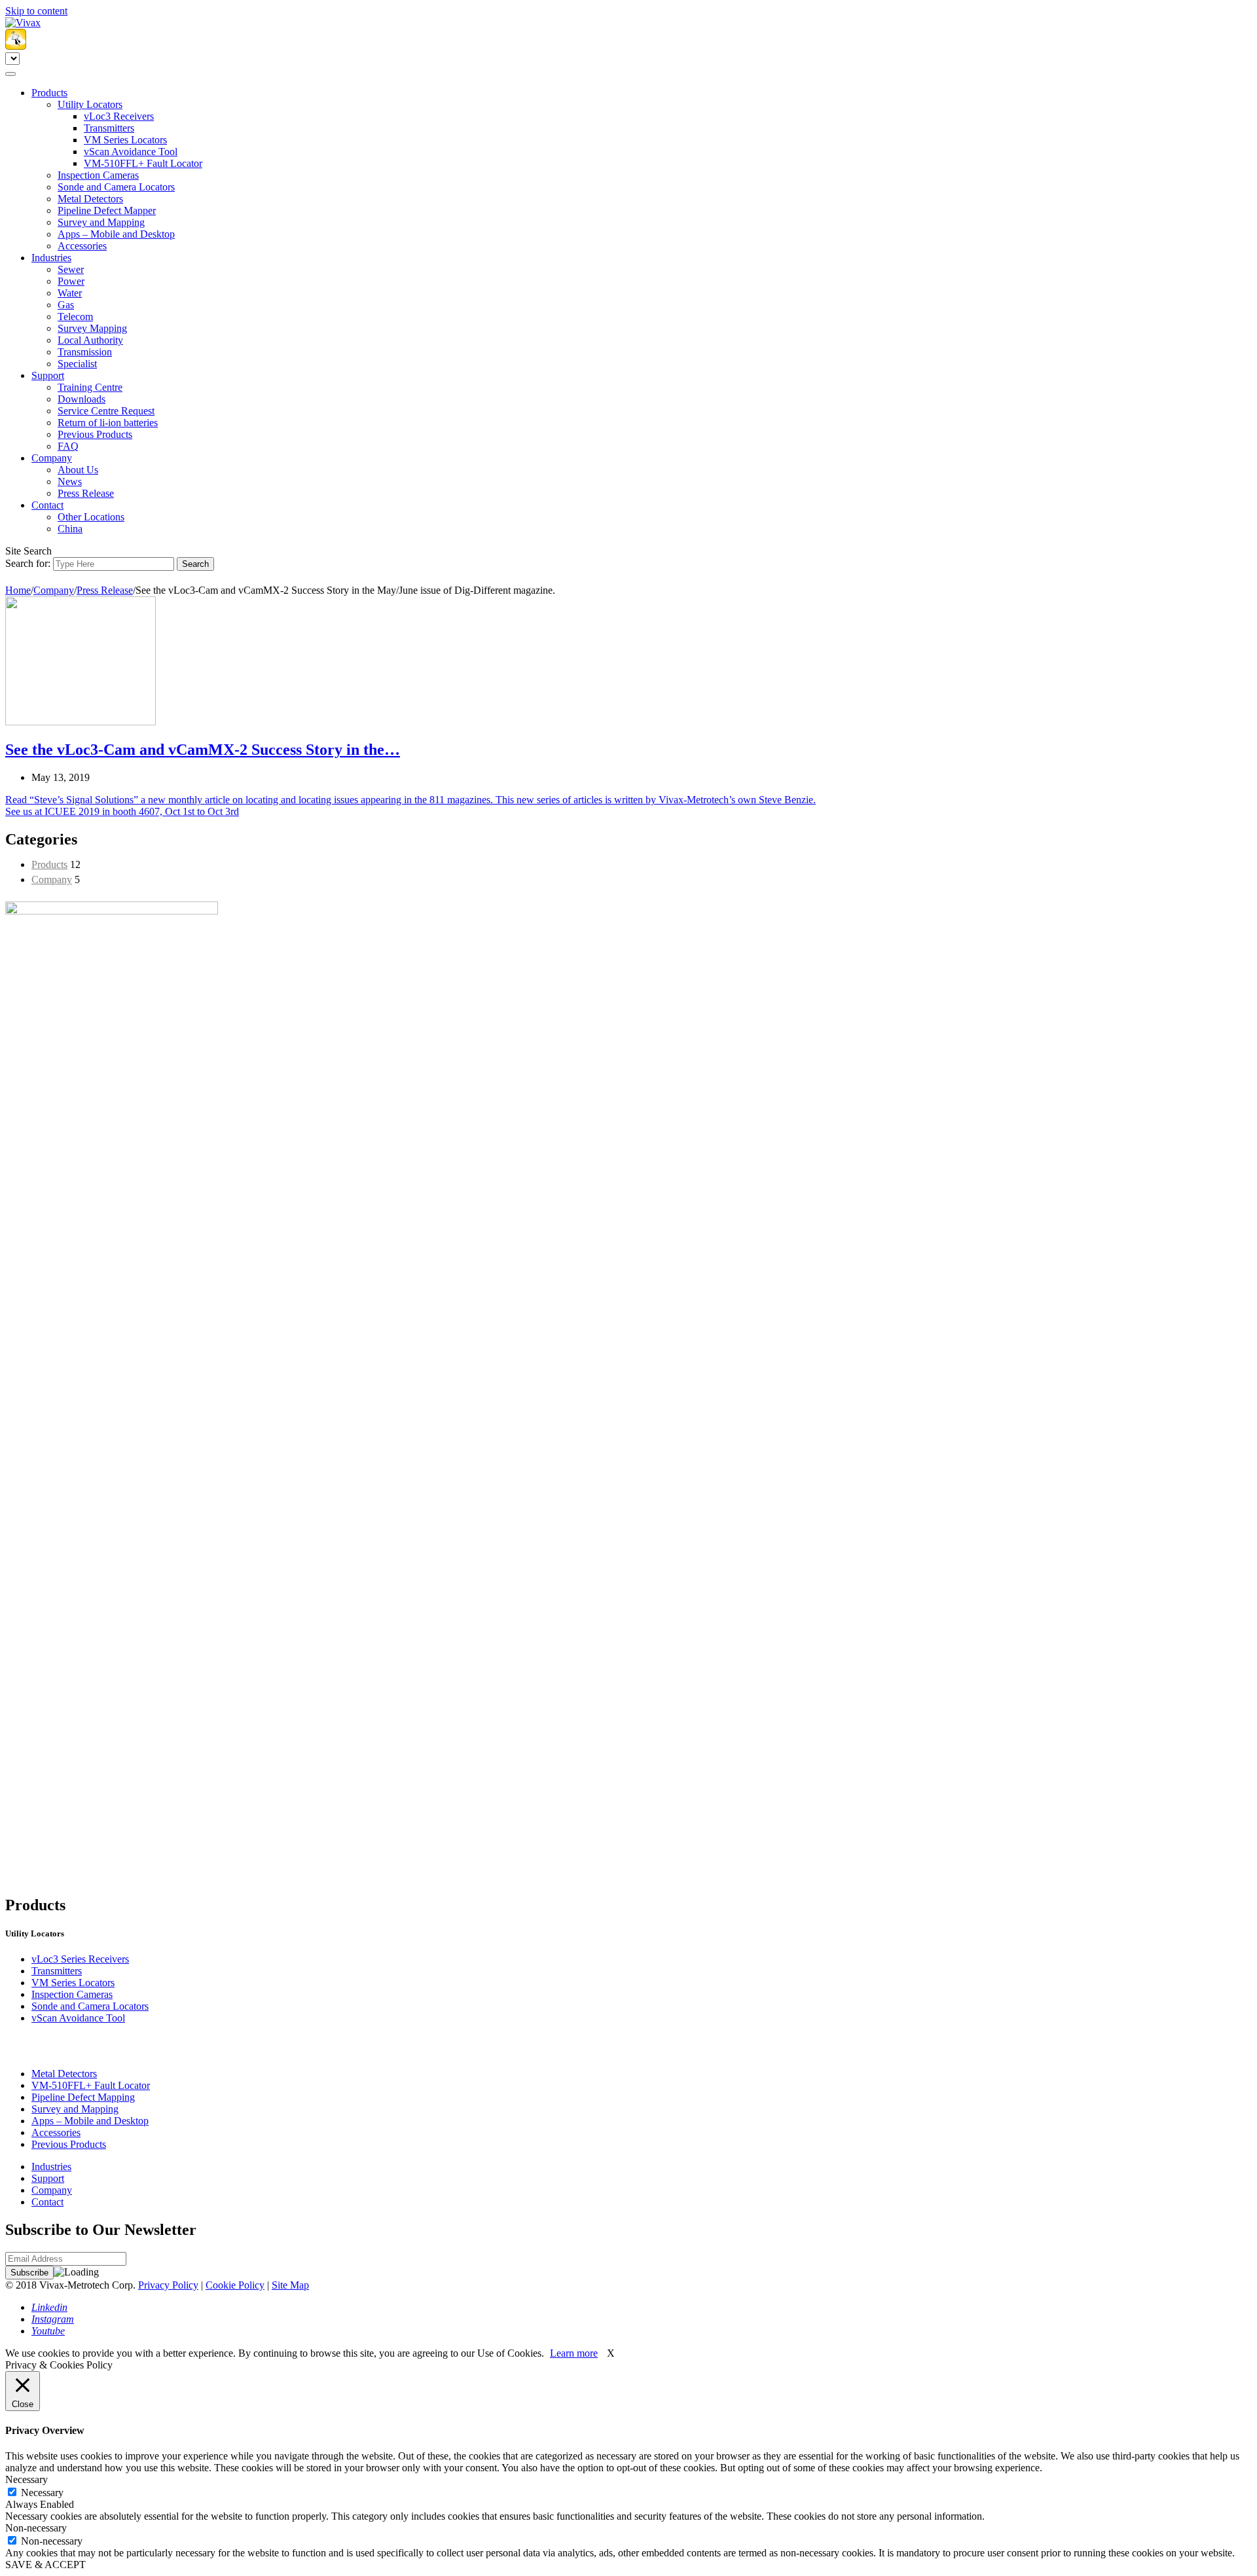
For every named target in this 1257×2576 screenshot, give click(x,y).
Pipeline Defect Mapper (107, 210)
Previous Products (95, 434)
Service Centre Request (106, 411)
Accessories (82, 246)
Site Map (290, 2285)
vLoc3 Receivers (119, 116)
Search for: (28, 563)
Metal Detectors (90, 199)
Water (70, 293)
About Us (78, 470)
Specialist (77, 364)
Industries (51, 258)
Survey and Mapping (101, 222)
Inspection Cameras (98, 175)
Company (52, 458)
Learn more (574, 2353)
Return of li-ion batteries (108, 423)
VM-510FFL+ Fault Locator (143, 163)
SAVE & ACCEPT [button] (46, 2565)
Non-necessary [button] (36, 2528)
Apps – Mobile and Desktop (116, 234)
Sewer (71, 269)
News (70, 481)
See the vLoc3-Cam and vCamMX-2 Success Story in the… (203, 750)
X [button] (611, 2353)
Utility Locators (90, 104)
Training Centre (90, 387)
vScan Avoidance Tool (131, 152)
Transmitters (109, 128)
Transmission (85, 352)
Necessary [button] (27, 2479)
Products (49, 93)
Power (71, 281)
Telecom (75, 317)
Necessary (42, 2493)
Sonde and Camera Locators (116, 187)
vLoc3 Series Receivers (80, 1959)
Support (48, 375)
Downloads (82, 399)
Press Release (86, 493)
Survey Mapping (92, 328)
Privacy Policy (168, 2285)
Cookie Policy (235, 2285)
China (70, 529)
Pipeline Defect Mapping (83, 2097)
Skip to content (36, 11)
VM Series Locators (125, 140)
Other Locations (91, 517)
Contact (47, 505)
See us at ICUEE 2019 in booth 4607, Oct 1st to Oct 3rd (122, 811)
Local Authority (90, 340)
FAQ (68, 446)
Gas (66, 305)
